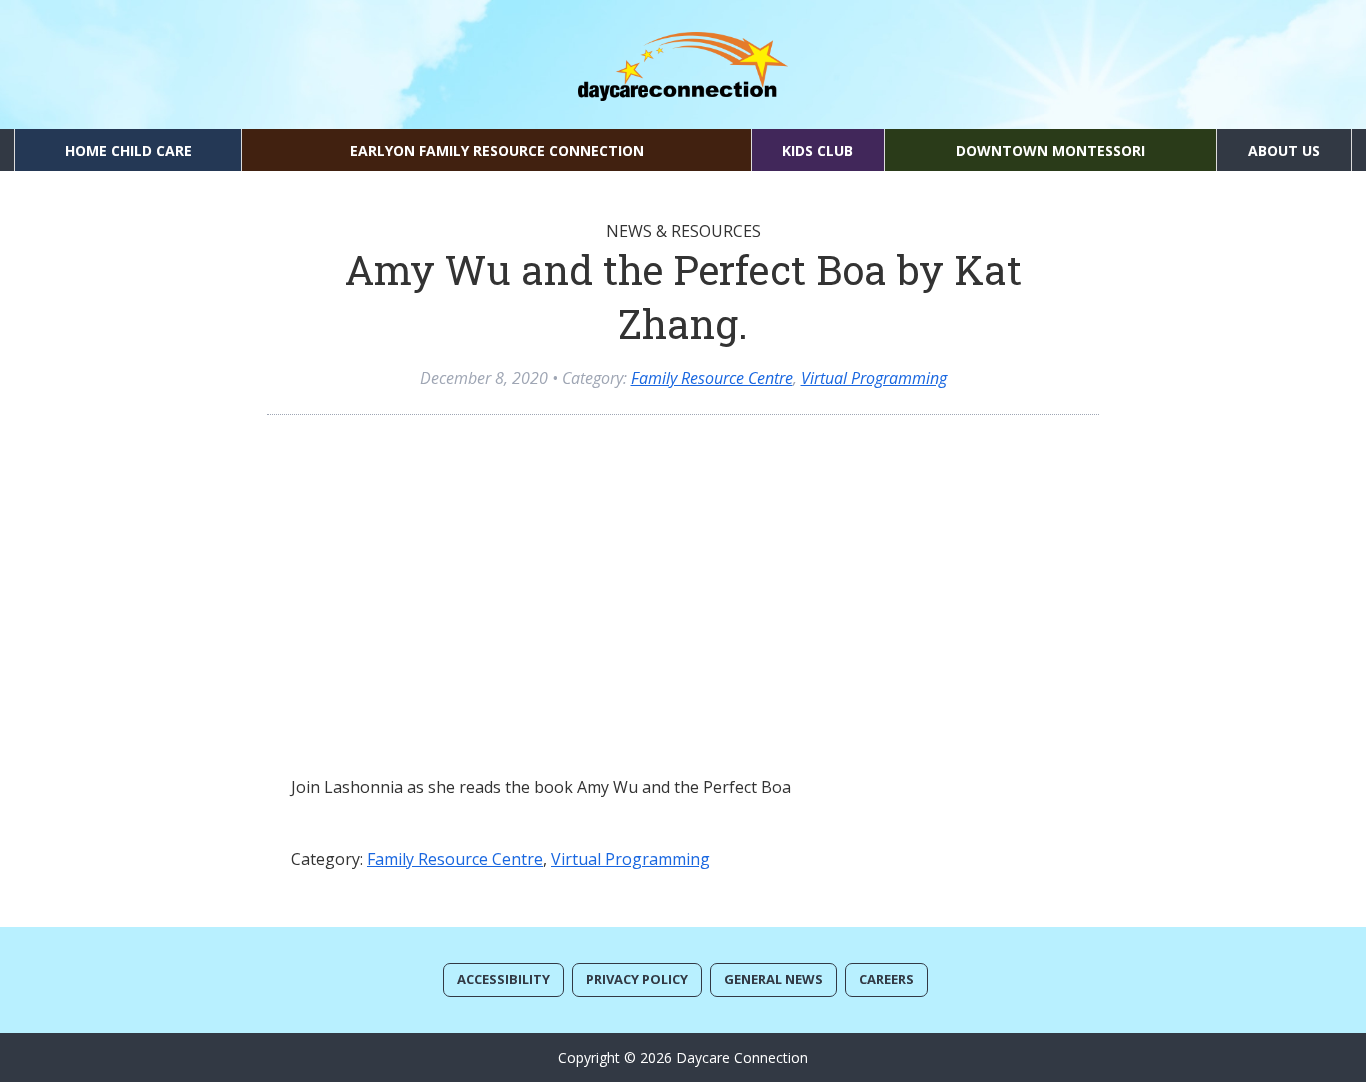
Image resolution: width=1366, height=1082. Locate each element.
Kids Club (817, 150)
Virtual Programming (874, 378)
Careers (886, 979)
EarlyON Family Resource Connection (497, 150)
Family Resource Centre (712, 378)
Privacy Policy (637, 979)
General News (773, 979)
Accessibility (503, 979)
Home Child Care (128, 150)
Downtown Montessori (1050, 150)
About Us (1284, 150)
